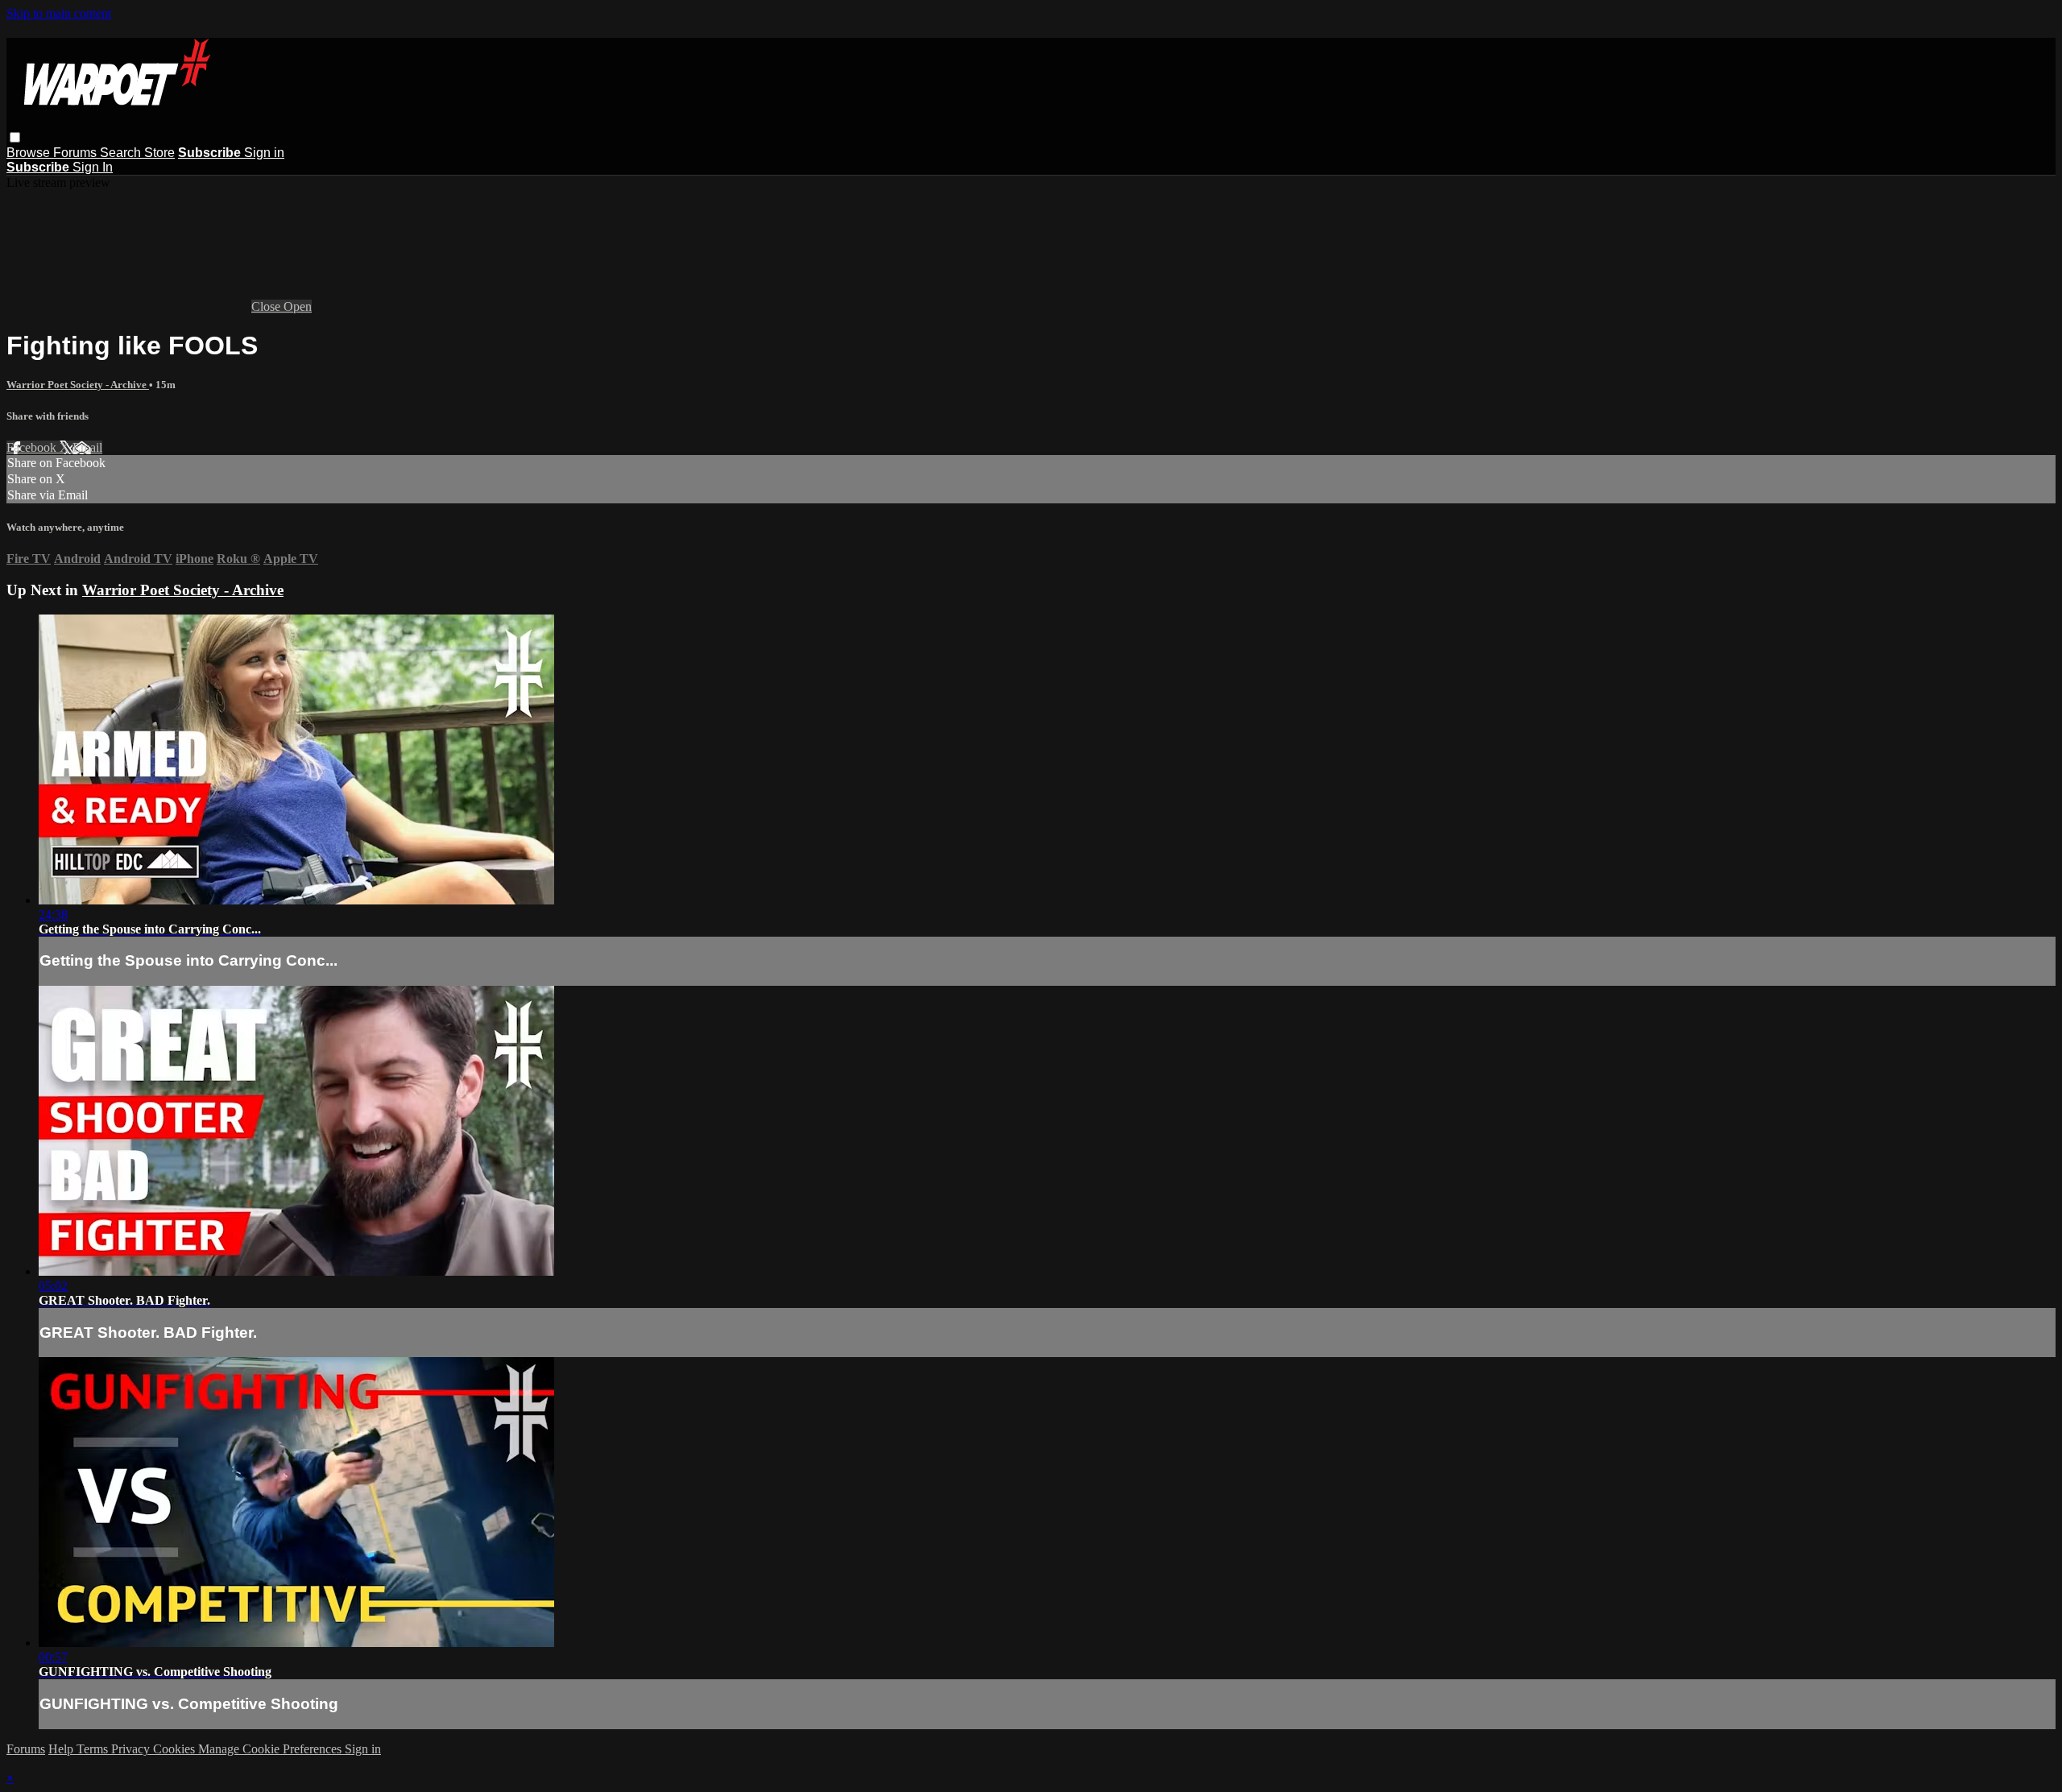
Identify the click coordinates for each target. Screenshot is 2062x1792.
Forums (77, 153)
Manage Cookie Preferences (271, 1749)
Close (267, 306)
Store (159, 153)
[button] (15, 137)
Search (122, 153)
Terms (94, 1749)
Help (62, 1749)
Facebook (33, 447)
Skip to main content (59, 13)
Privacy (132, 1749)
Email (87, 447)
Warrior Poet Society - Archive (78, 385)
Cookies (176, 1749)
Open (298, 306)
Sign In (93, 167)
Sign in (264, 153)
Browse (30, 153)
